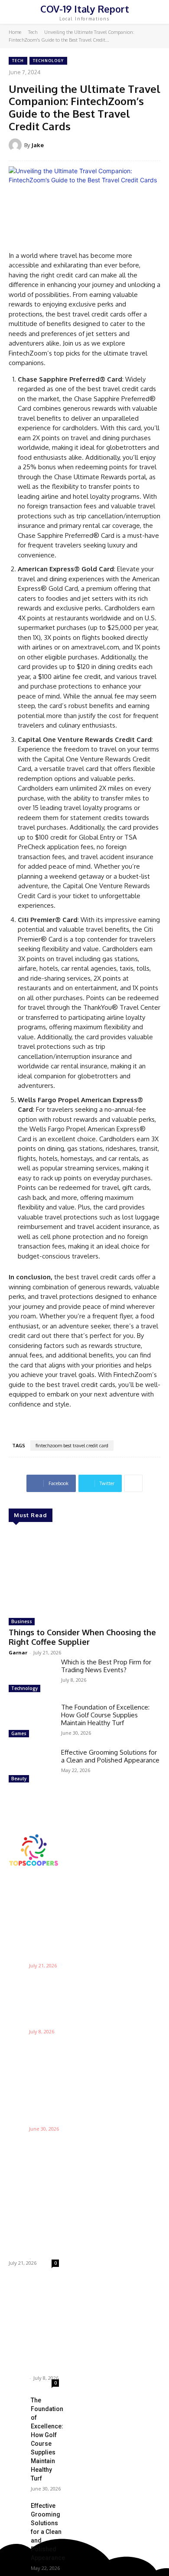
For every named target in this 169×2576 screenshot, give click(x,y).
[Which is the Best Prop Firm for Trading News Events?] (31, 1677)
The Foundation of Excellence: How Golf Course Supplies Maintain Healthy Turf (105, 1715)
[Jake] (16, 145)
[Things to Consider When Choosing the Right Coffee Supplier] (84, 1571)
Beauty (19, 1779)
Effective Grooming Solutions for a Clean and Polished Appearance (110, 1756)
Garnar (18, 1652)
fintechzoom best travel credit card (72, 1446)
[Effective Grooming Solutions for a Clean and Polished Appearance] (31, 1767)
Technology (48, 61)
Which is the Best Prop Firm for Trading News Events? (106, 1666)
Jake (37, 145)
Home (15, 32)
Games (19, 1733)
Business (22, 1621)
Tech (33, 32)
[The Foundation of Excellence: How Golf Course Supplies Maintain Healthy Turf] (31, 1722)
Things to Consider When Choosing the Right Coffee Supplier (82, 1637)
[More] (133, 1483)
